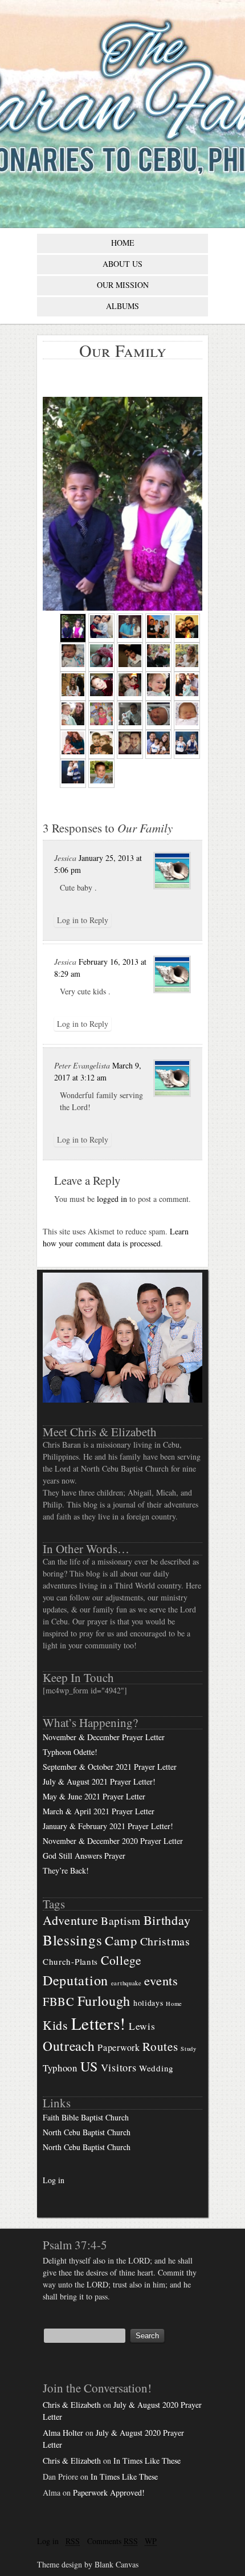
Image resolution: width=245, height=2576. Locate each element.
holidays (148, 2003)
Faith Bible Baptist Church (86, 2117)
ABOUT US (122, 264)
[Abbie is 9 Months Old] (158, 686)
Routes (160, 2046)
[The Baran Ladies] (187, 657)
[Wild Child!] (130, 657)
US (89, 2066)
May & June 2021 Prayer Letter (94, 1796)
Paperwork (119, 2047)
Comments (113, 2541)
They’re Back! (66, 1870)
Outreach (69, 2046)
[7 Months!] (130, 686)
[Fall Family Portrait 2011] (73, 686)
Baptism (121, 1921)
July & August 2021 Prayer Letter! (99, 1781)
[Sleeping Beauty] (73, 657)
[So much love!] (73, 773)
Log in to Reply (83, 920)
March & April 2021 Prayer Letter (99, 1811)
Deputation (75, 1980)
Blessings (72, 1940)
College (121, 1960)
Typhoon (60, 2068)
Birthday (167, 1920)
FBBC (59, 2001)
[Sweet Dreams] (187, 715)
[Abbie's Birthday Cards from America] (101, 715)
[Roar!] (187, 744)
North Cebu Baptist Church (87, 2132)
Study (189, 2049)
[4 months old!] (158, 657)
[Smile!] (101, 686)
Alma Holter (63, 2433)
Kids (56, 2025)
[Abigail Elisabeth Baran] (101, 657)
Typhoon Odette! (70, 1752)
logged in (112, 1199)
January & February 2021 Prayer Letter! (108, 1826)
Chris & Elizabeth (72, 2405)
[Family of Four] (73, 744)
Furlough (104, 2000)
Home (174, 2004)
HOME (123, 243)
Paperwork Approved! (109, 2492)
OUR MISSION (123, 285)
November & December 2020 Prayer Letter (113, 1841)
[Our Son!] (130, 715)
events (161, 1980)
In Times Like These (147, 2461)
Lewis (142, 2026)
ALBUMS (122, 306)
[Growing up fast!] (101, 744)
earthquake (126, 1983)
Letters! (99, 2023)
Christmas (165, 1941)
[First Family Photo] (187, 628)
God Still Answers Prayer (84, 1856)
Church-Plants (70, 1961)
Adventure (70, 1920)
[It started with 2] (130, 744)
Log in (54, 2180)
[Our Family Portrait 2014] (158, 744)
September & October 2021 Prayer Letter (110, 1767)
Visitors (119, 2067)
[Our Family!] (187, 686)
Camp (121, 1940)
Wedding (156, 2068)
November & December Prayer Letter (104, 1737)
